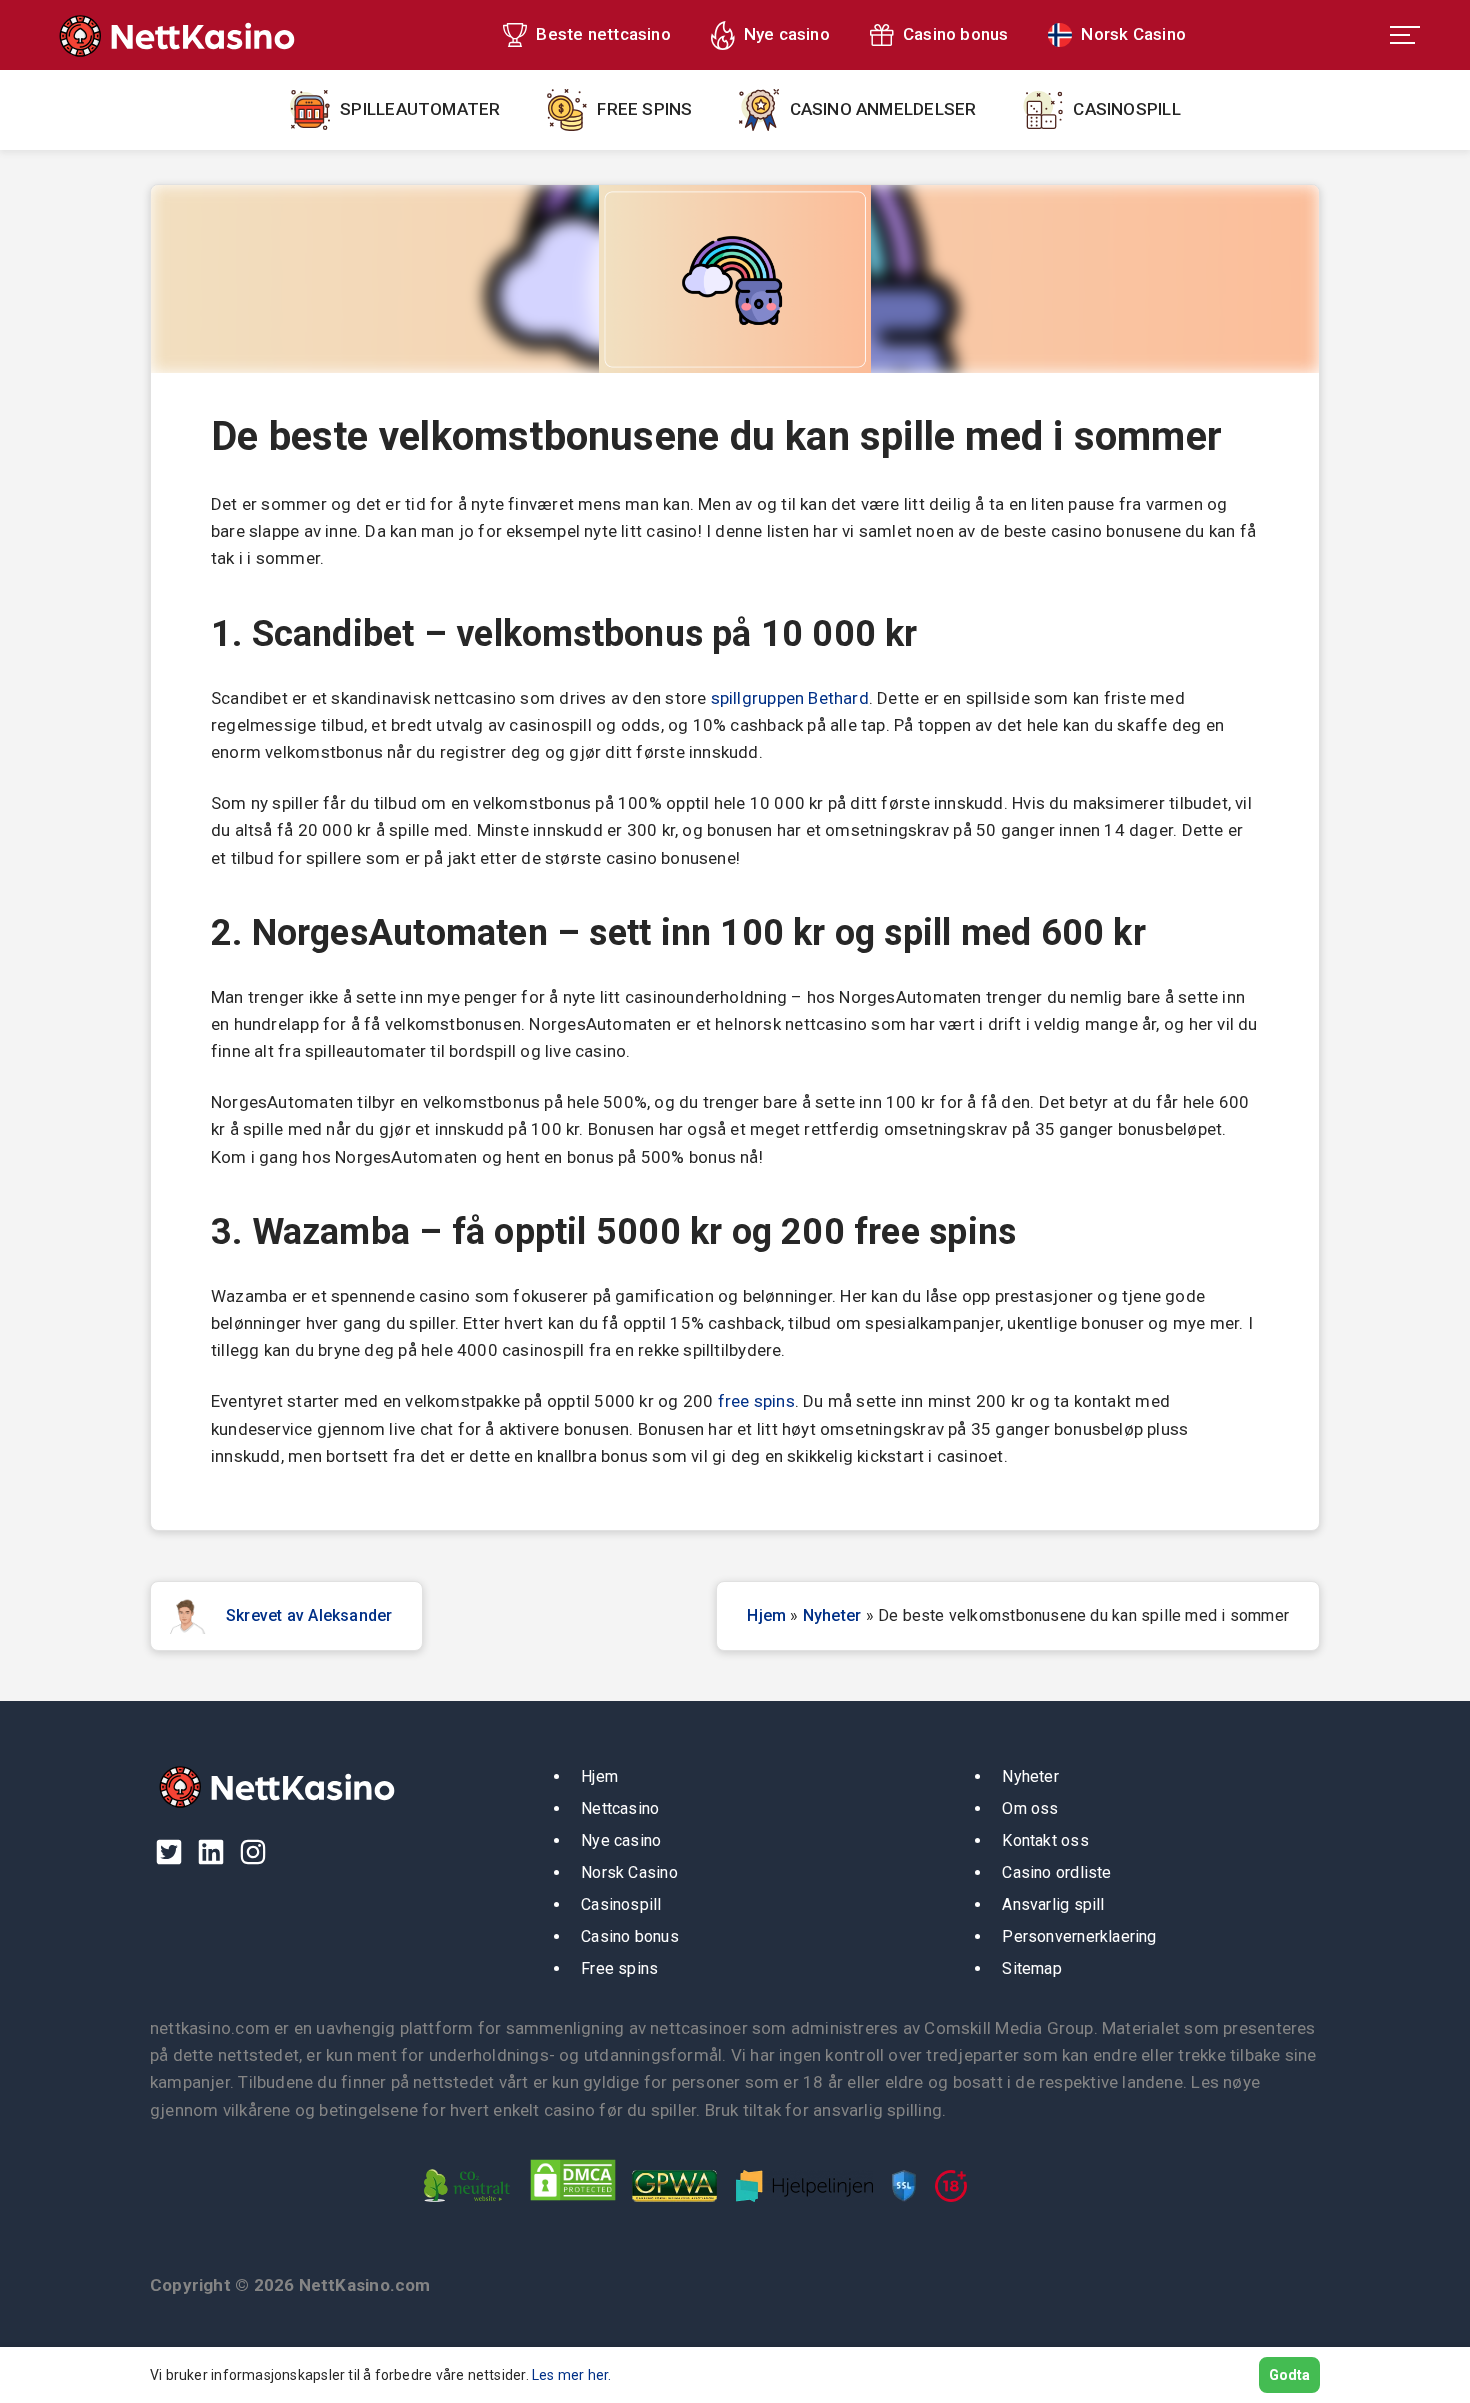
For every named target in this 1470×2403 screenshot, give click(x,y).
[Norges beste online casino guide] (174, 35)
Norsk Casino (1133, 34)
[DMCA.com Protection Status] (578, 2206)
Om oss (1030, 1808)
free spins (756, 1401)
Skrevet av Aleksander (309, 1615)
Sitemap (1032, 1968)
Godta (1289, 2375)
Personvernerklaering (1079, 1936)
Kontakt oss (1045, 1840)
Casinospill (1126, 109)
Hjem (766, 1615)
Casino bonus (956, 34)
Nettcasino (620, 1808)
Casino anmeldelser (883, 109)
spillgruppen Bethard (790, 698)
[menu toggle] (1405, 35)
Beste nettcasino (603, 34)
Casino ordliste (1056, 1872)
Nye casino (787, 34)
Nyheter (832, 1615)
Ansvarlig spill (1053, 1904)
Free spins (644, 109)
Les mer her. (572, 2375)
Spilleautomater (420, 109)
